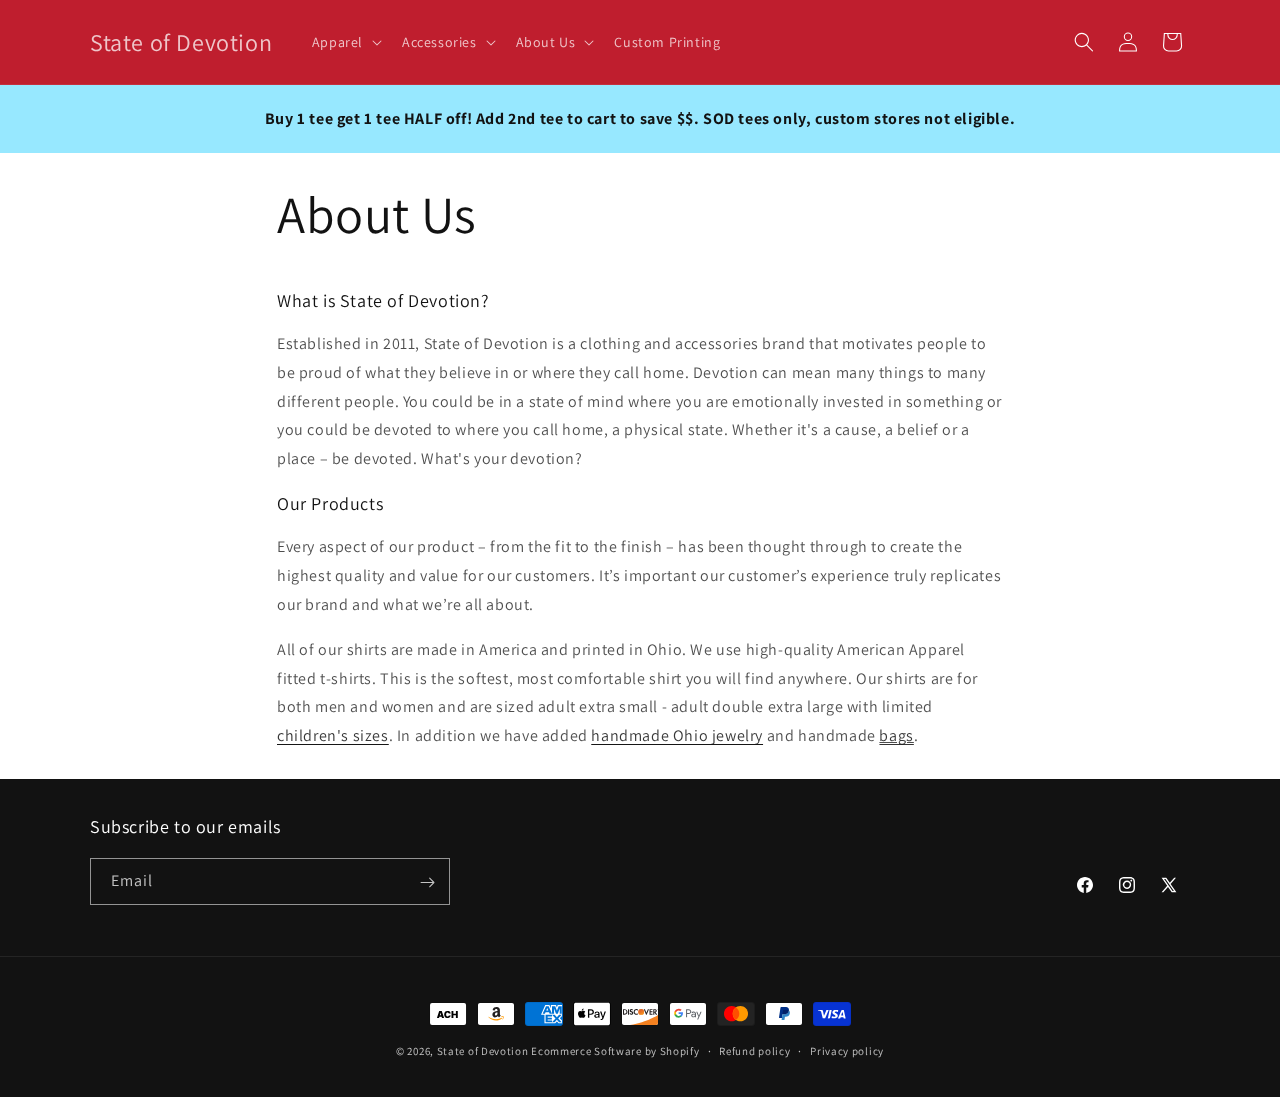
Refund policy (754, 1050)
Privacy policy (847, 1050)
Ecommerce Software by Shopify (615, 1051)
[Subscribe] (427, 882)
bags (896, 735)
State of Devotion (483, 1051)
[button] (345, 42)
